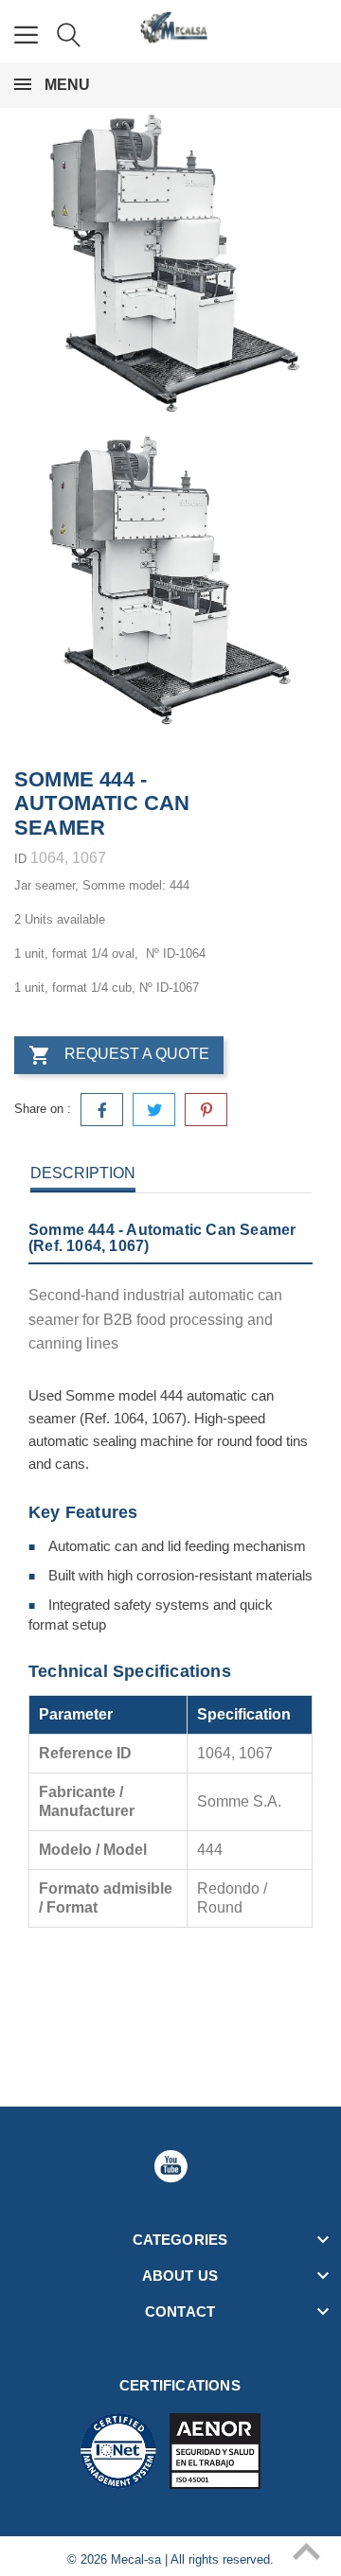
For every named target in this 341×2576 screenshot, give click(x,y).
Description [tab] (83, 1173)
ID (20, 859)
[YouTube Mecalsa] (170, 2166)
